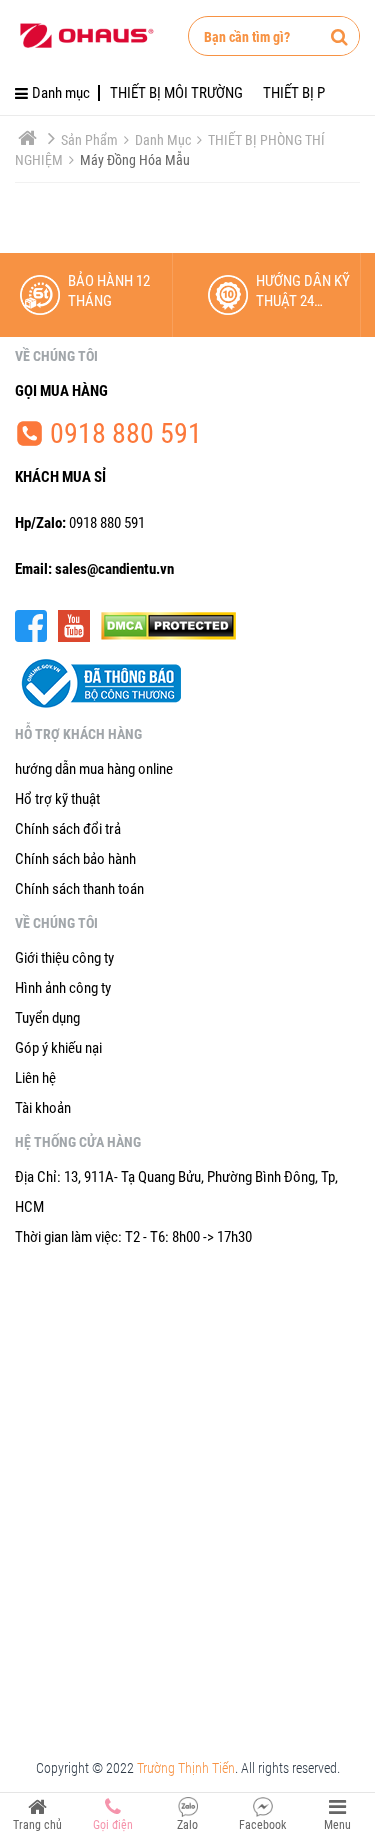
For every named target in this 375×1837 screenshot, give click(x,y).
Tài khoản (43, 1108)
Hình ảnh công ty (63, 988)
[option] (94, 295)
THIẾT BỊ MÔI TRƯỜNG (176, 93)
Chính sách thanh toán (79, 889)
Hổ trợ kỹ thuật (57, 799)
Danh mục (164, 140)
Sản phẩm (91, 140)
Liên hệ (35, 1078)
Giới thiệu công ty (64, 958)
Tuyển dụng (47, 1018)
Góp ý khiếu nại (58, 1048)
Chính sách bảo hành (75, 859)
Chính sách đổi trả (68, 829)
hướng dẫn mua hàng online (94, 769)
